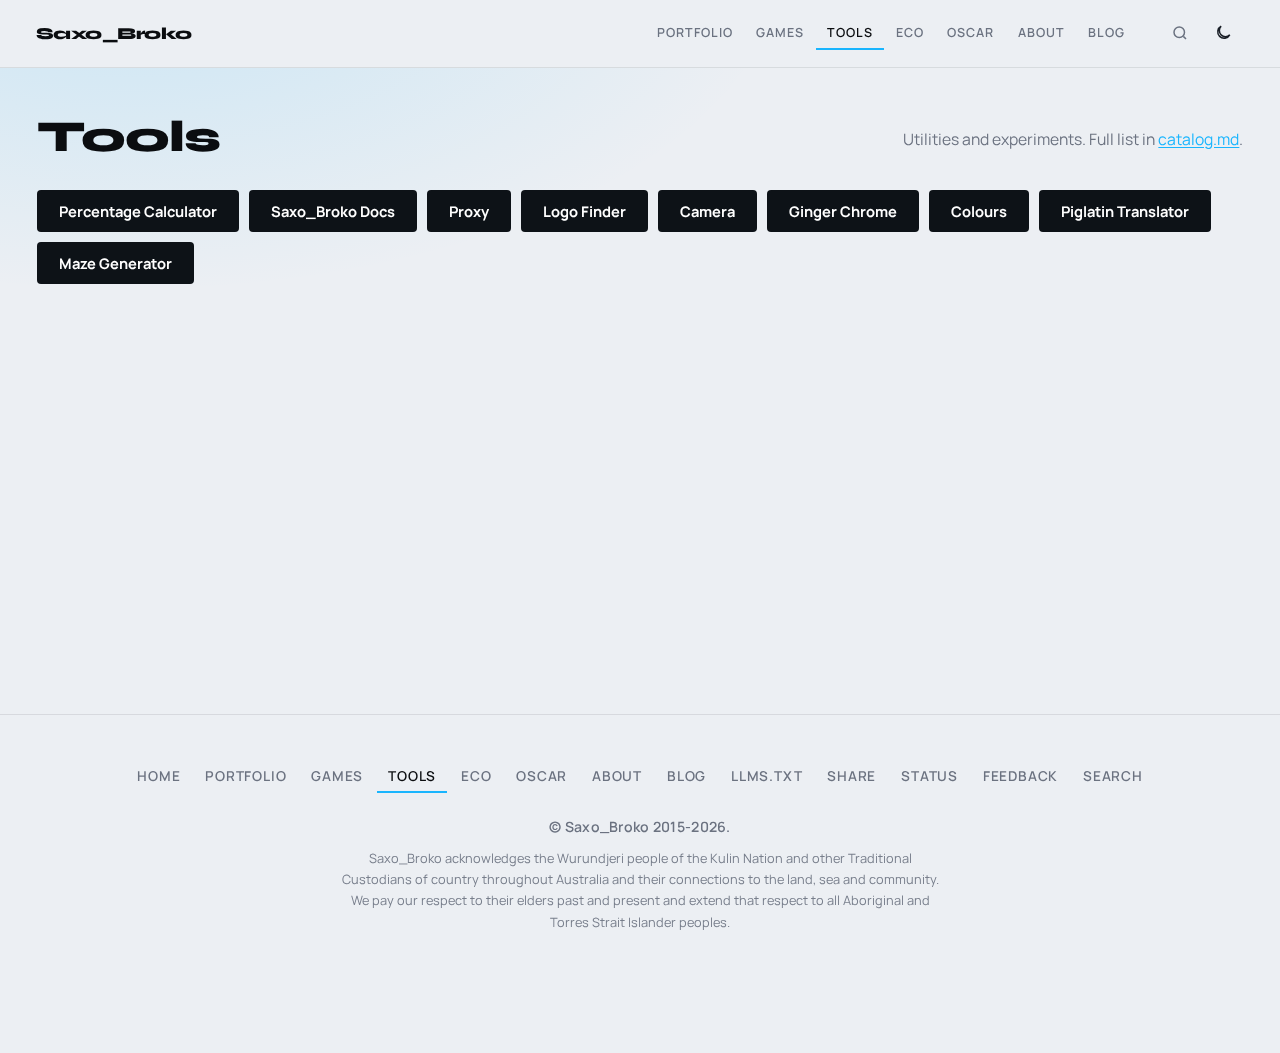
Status (929, 776)
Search (1113, 776)
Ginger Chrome (843, 211)
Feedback (1021, 776)
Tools (850, 32)
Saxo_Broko (114, 33)
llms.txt (767, 776)
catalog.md (1198, 139)
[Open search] (1180, 34)
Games (780, 32)
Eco (910, 32)
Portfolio (695, 32)
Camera (707, 211)
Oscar (970, 32)
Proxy (469, 211)
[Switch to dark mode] (1223, 34)
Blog (1106, 32)
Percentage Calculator (138, 211)
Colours (979, 211)
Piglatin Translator (1125, 211)
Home (158, 776)
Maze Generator (115, 263)
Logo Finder (584, 211)
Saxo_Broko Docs (333, 211)
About (1041, 32)
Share (851, 776)
